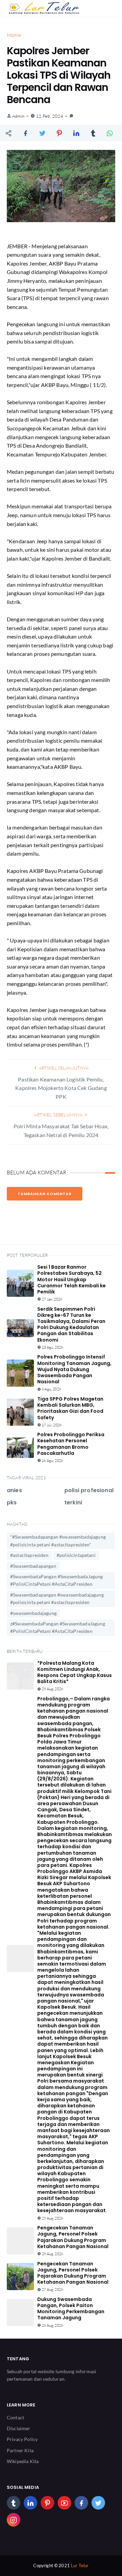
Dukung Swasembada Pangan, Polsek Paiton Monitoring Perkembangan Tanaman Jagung (71, 2309)
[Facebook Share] (25, 133)
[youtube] (64, 2503)
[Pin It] (59, 133)
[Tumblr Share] (93, 133)
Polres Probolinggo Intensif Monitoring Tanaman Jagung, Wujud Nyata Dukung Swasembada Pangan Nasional (74, 1369)
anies (14, 1490)
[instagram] (14, 2520)
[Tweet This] (42, 133)
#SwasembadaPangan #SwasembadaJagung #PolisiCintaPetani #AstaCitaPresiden (57, 1580)
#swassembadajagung (33, 1613)
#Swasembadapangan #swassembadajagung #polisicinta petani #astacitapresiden (57, 1598)
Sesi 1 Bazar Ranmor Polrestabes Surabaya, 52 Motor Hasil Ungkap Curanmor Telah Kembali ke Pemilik (72, 1279)
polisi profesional (89, 1490)
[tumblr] (14, 2503)
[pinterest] (47, 2503)
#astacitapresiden (29, 1555)
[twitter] (98, 2503)
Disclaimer (19, 2428)
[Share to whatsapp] (110, 133)
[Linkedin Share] (76, 133)
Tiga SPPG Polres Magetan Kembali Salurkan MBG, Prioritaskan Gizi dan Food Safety (70, 1408)
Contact (15, 2417)
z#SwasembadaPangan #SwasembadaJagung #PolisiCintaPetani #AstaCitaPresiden (58, 1627)
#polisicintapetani (76, 1555)
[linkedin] (30, 2503)
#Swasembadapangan (33, 1566)
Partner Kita (20, 2450)
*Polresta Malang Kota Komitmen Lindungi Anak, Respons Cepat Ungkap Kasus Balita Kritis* (75, 1672)
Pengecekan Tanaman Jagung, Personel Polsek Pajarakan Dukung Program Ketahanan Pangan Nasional (73, 2237)
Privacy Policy (22, 2439)
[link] (71, 116)
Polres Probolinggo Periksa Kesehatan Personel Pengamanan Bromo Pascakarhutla (71, 1444)
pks (12, 1502)
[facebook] (81, 2503)
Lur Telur (80, 2565)
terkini (73, 1502)
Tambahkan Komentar (45, 1194)
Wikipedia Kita (23, 2461)
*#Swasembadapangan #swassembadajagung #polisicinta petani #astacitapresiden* (58, 1540)
